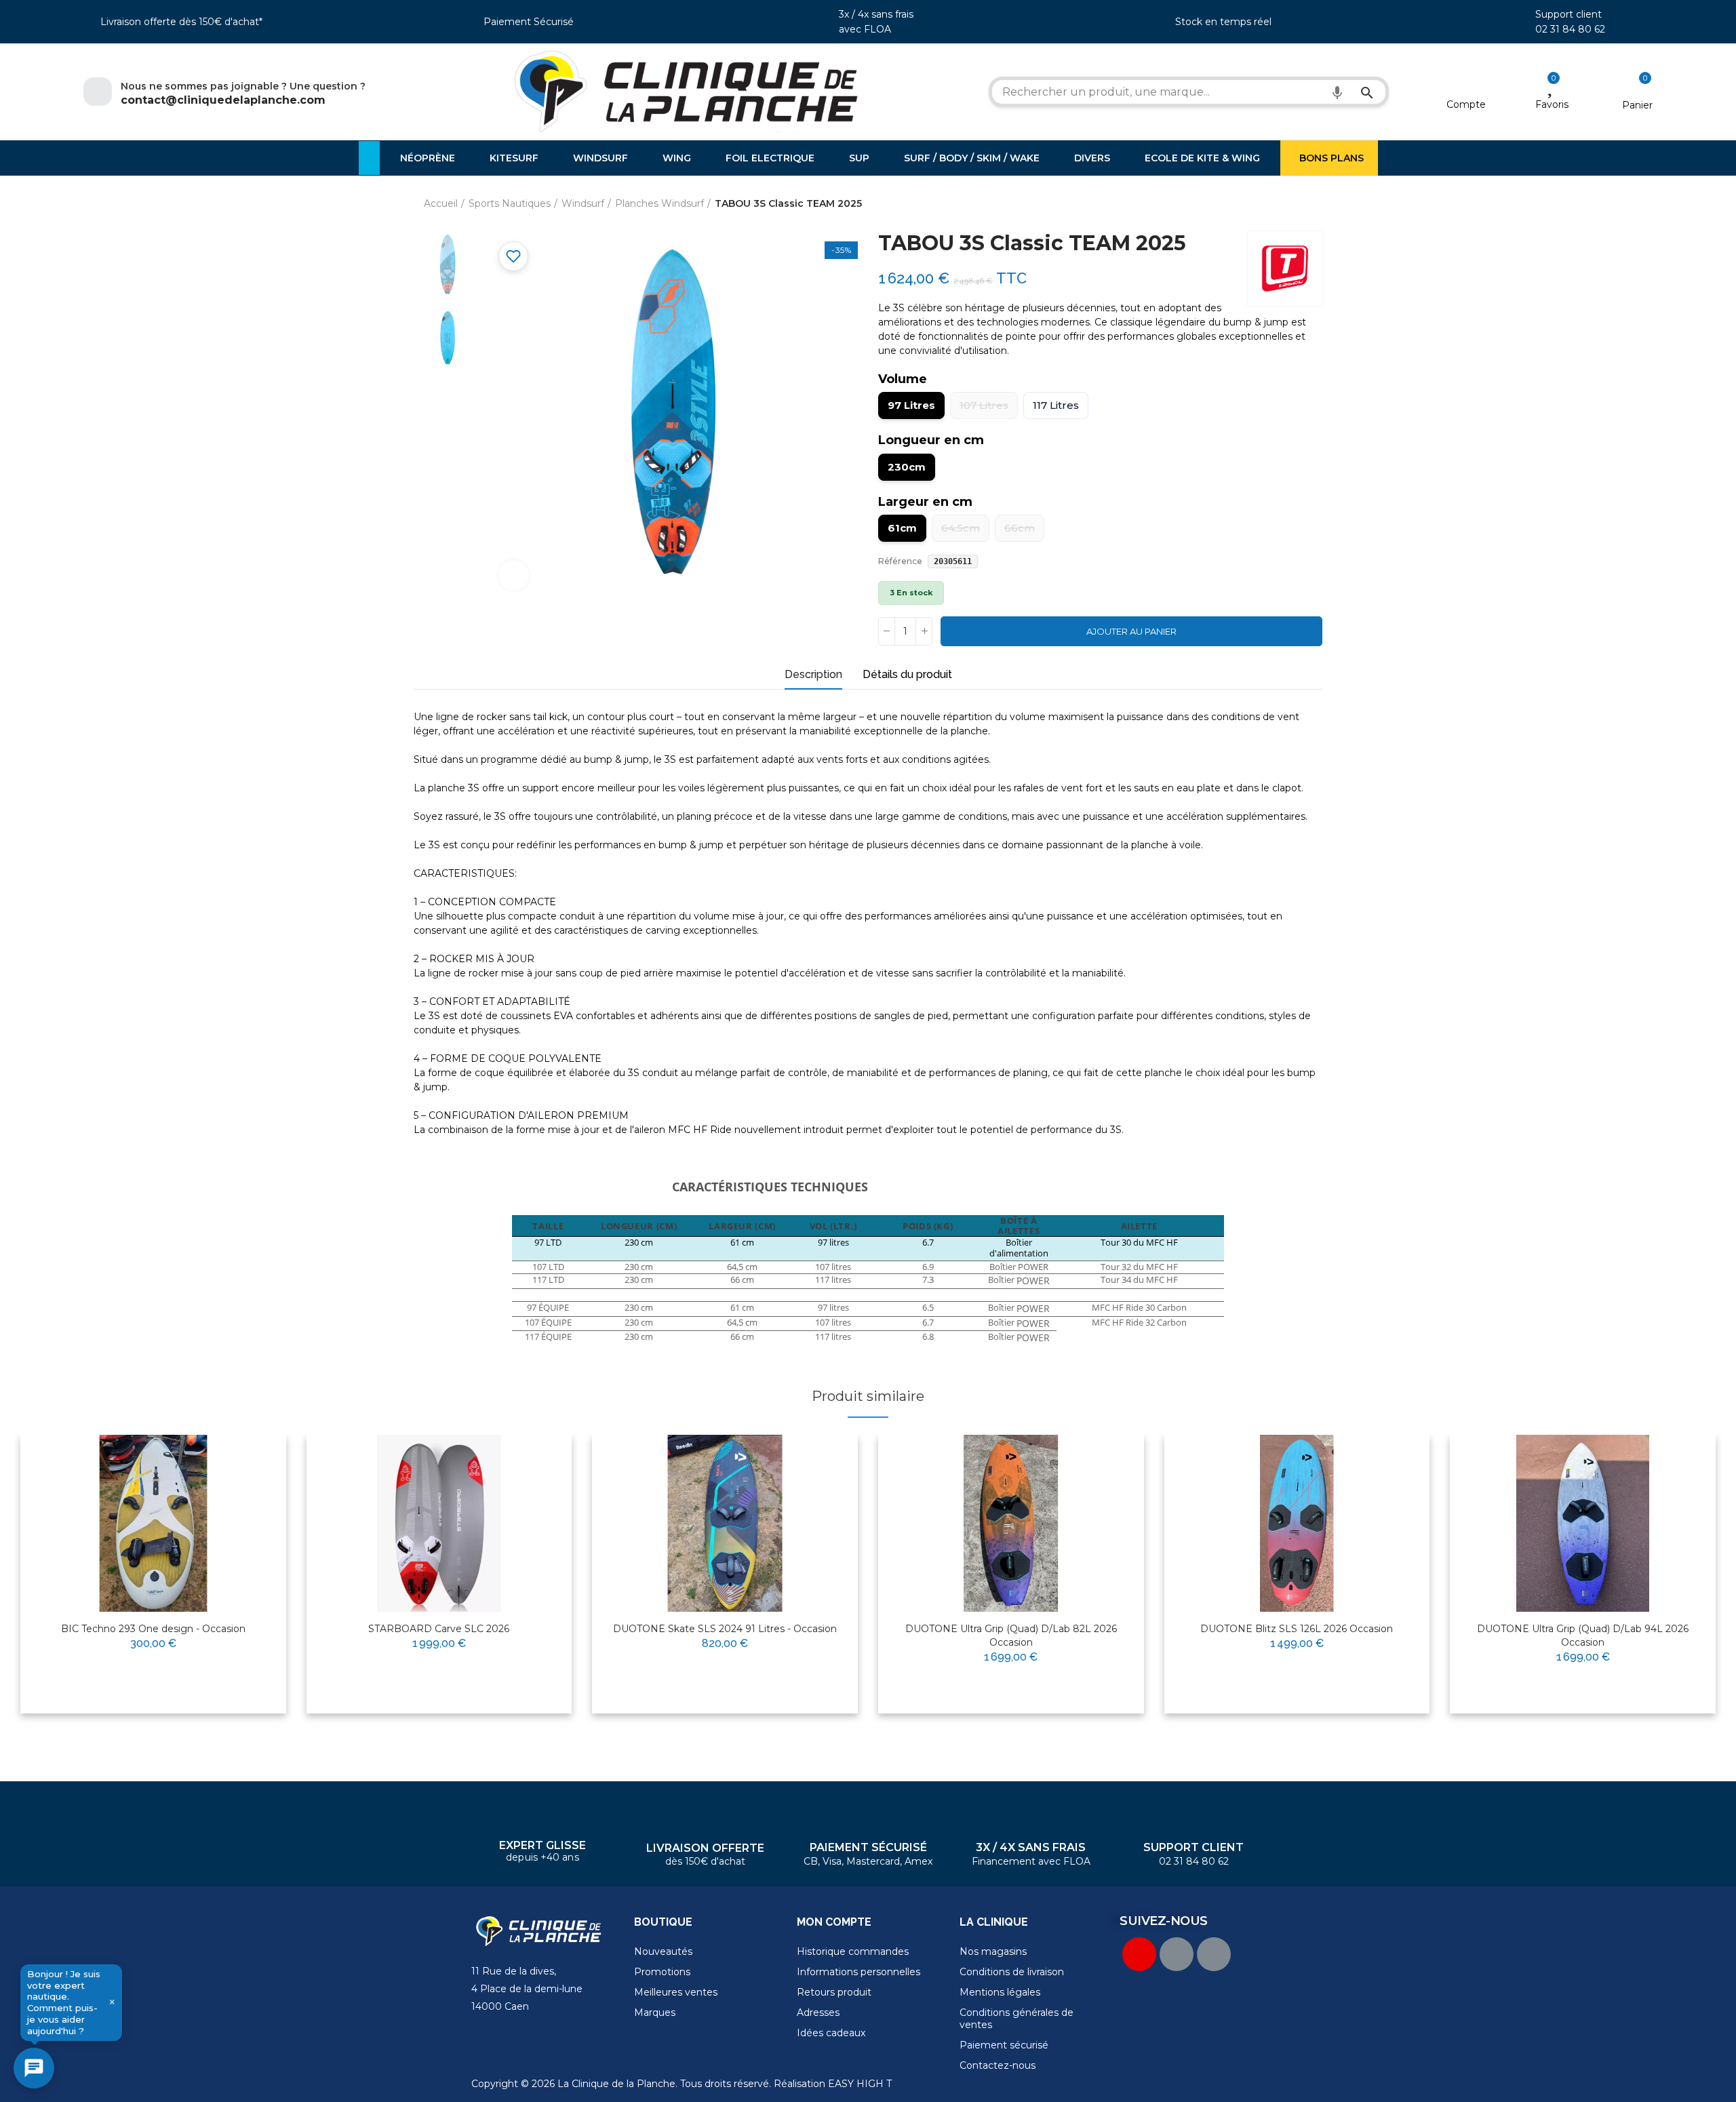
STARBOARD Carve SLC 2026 (439, 1629)
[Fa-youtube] (1139, 1954)
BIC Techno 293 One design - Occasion (153, 1629)
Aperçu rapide (243, 1488)
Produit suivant (1312, 204)
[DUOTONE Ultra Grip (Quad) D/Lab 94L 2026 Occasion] (1583, 1523)
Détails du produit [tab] (907, 674)
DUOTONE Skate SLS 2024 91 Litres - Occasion (725, 1629)
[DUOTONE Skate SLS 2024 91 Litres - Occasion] (725, 1523)
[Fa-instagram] (1214, 1954)
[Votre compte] (1466, 87)
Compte (1466, 104)
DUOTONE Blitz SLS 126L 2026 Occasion (1297, 1629)
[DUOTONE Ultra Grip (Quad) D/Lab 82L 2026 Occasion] (1011, 1523)
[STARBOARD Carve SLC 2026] (439, 1523)
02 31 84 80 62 (1570, 29)
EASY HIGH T (860, 2084)
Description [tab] (813, 674)
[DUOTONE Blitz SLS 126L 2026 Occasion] (1297, 1523)
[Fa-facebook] (1177, 1954)
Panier (1637, 105)
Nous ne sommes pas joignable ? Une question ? (243, 86)
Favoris (1552, 104)
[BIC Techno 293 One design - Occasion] (153, 1523)
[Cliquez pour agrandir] (514, 575)
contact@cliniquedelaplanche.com (223, 100)
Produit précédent (1278, 204)
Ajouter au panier (1131, 631)
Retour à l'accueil (1295, 204)
